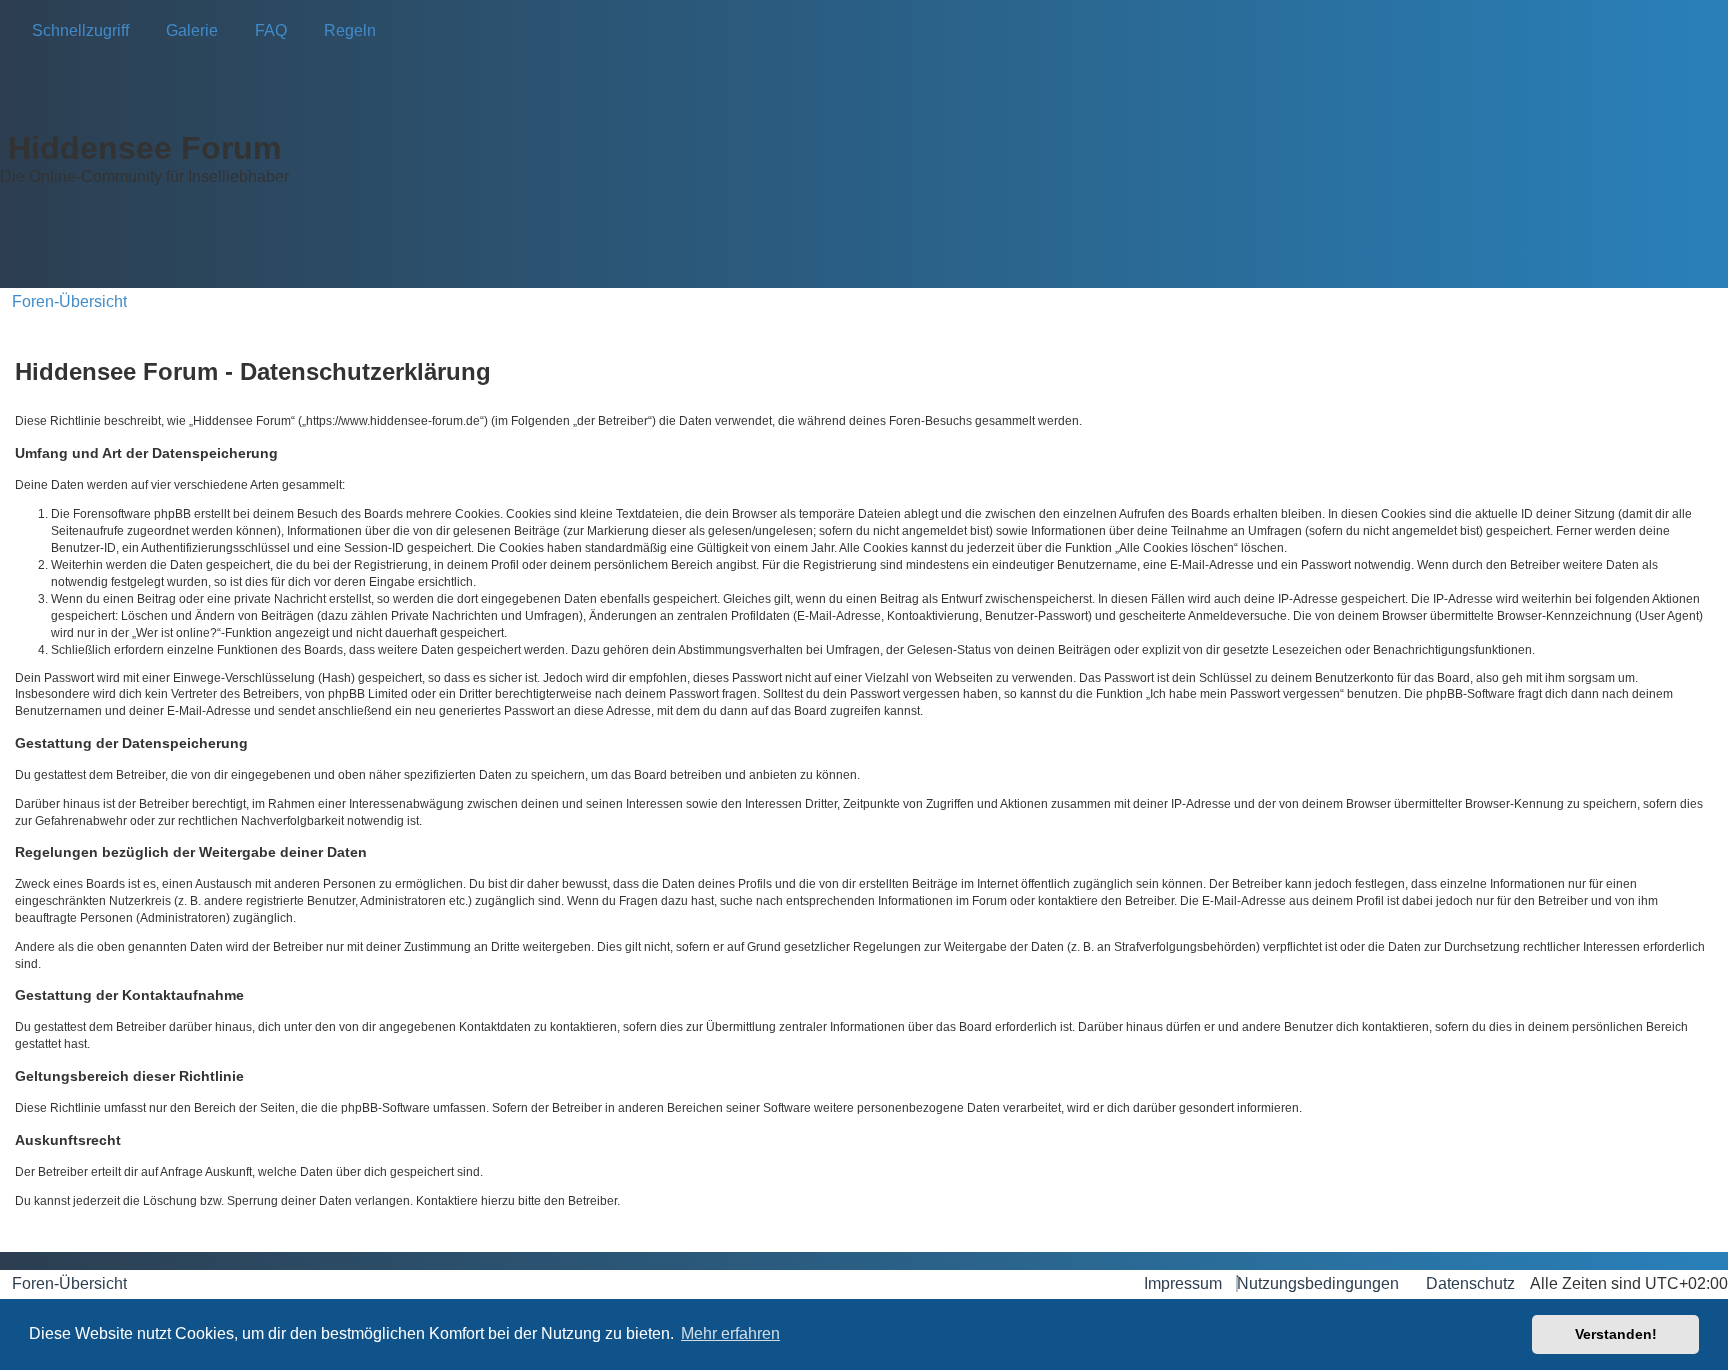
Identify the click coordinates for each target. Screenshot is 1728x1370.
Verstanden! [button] (1616, 1334)
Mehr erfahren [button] (730, 1333)
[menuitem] (186, 31)
